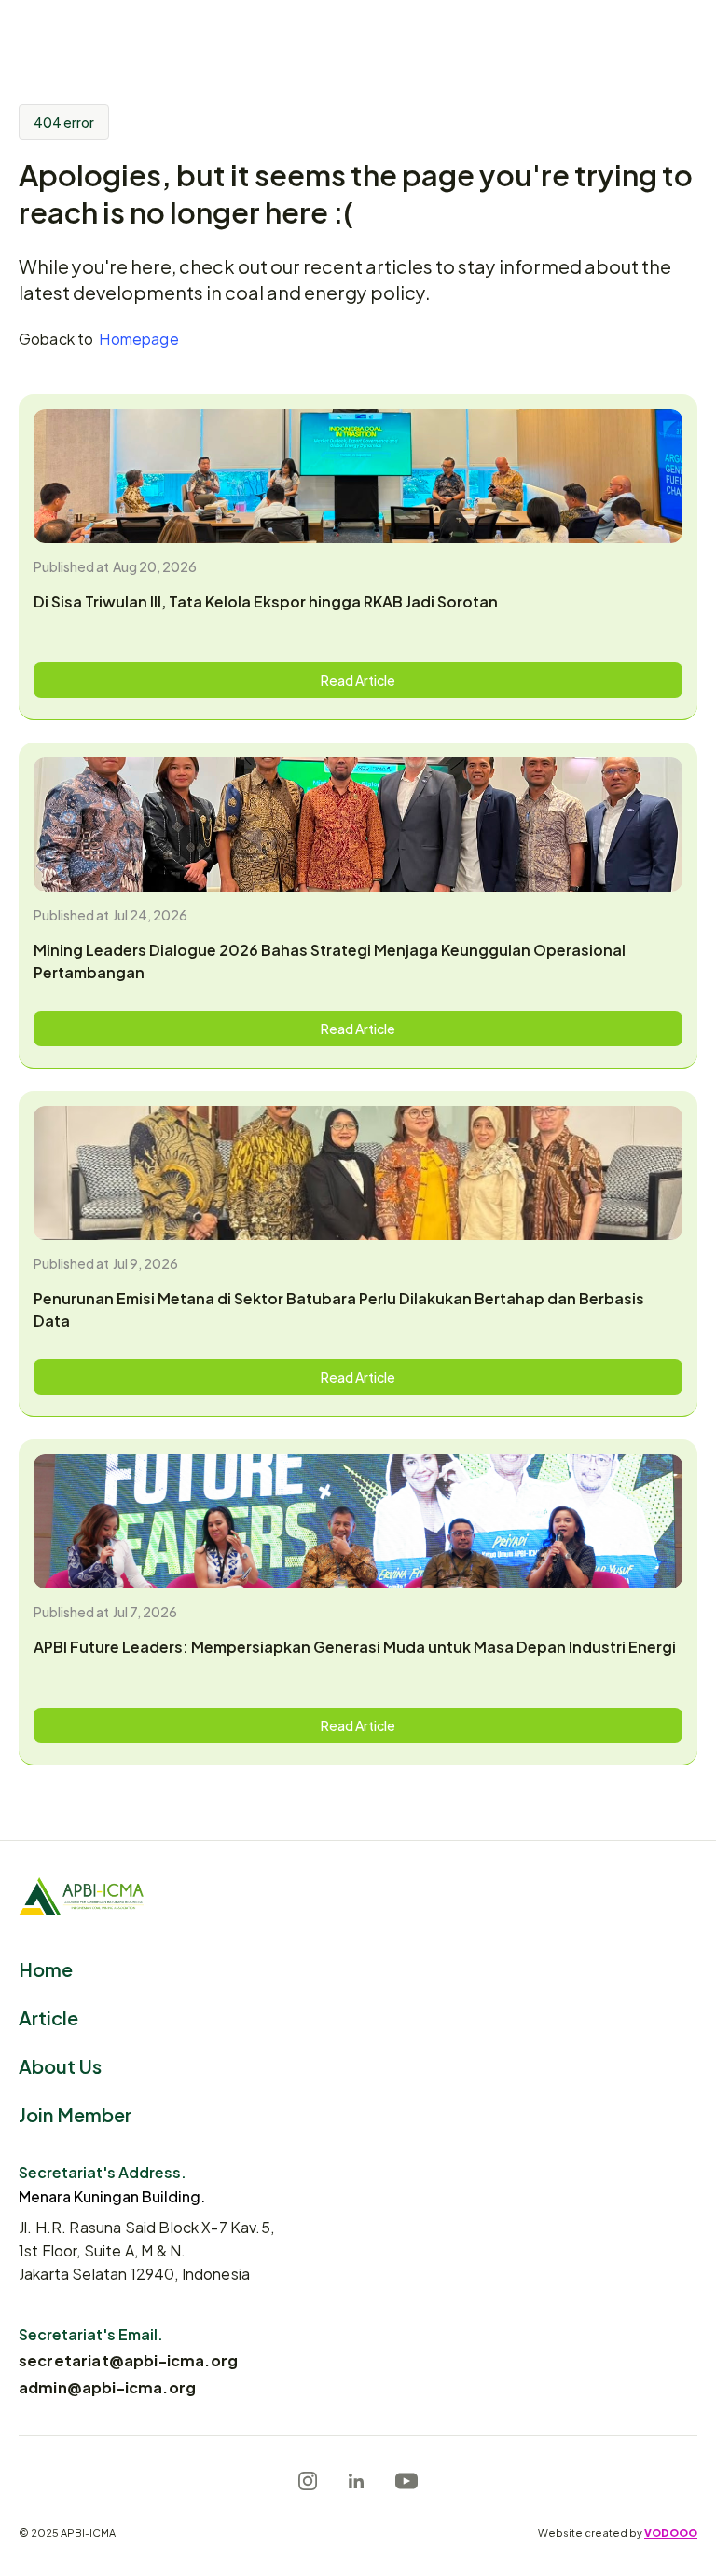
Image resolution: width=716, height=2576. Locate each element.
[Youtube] (406, 2481)
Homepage (138, 338)
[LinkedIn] (356, 2481)
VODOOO (671, 2532)
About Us (60, 2065)
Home (46, 1968)
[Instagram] (308, 2481)
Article (48, 2017)
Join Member (75, 2113)
